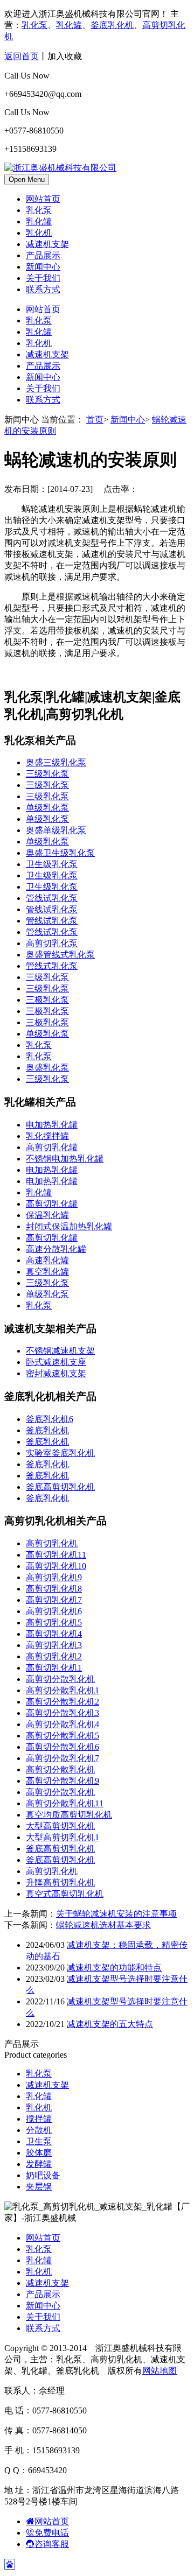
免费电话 (52, 2533)
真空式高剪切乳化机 (65, 1894)
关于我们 (43, 278)
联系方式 (43, 289)
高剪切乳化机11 (56, 1555)
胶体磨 (39, 2153)
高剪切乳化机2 (54, 1656)
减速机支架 (47, 244)
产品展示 (43, 255)
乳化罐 (69, 25)
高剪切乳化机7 (54, 1600)
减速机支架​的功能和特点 (114, 1968)
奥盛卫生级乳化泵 (60, 853)
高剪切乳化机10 (56, 1566)
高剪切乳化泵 (52, 943)
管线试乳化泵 (52, 898)
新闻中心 (43, 267)
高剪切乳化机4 (54, 1634)
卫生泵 (39, 2141)
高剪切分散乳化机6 (63, 1747)
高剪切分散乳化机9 (63, 1781)
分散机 (39, 2130)
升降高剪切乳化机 (60, 1882)
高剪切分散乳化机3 (63, 1713)
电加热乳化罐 (52, 1125)
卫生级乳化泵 (52, 864)
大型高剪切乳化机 (60, 1826)
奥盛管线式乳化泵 (60, 955)
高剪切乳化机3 (54, 1645)
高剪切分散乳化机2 (63, 1702)
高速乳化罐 (47, 1260)
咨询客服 (52, 2544)
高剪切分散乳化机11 (65, 1803)
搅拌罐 (39, 2119)
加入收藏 (65, 56)
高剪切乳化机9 (54, 1577)
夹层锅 (39, 2187)
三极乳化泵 (47, 1000)
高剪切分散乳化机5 (63, 1736)
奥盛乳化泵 (47, 1068)
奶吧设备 (43, 2175)
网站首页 (43, 199)
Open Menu (27, 180)
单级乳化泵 (47, 808)
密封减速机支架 (56, 1373)
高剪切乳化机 (52, 1543)
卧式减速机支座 (56, 1362)
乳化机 (39, 233)
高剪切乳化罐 (52, 1147)
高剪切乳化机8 (54, 1589)
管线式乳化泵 (52, 966)
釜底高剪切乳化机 (60, 1487)
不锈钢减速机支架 (60, 1351)
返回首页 (22, 56)
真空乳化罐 (47, 1272)
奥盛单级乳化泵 (56, 830)
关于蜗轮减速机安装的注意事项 (116, 1914)
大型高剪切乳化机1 (63, 1837)
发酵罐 (39, 2164)
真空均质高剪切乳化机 (69, 1815)
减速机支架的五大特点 (110, 2024)
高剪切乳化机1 (54, 1668)
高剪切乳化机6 (54, 1611)
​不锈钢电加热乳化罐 (65, 1159)
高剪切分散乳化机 (60, 1679)
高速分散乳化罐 (56, 1249)
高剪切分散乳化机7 (63, 1758)
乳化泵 (34, 25)
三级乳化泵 (47, 774)
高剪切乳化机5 (54, 1623)
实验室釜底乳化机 (60, 1453)
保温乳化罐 (47, 1215)
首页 (95, 420)
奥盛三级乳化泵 (56, 762)
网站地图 (160, 2371)
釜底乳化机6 (50, 1419)
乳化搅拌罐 (47, 1136)
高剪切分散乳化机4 (63, 1724)
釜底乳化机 (112, 25)
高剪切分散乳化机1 (63, 1690)
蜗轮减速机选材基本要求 (103, 1925)
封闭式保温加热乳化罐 (69, 1226)
